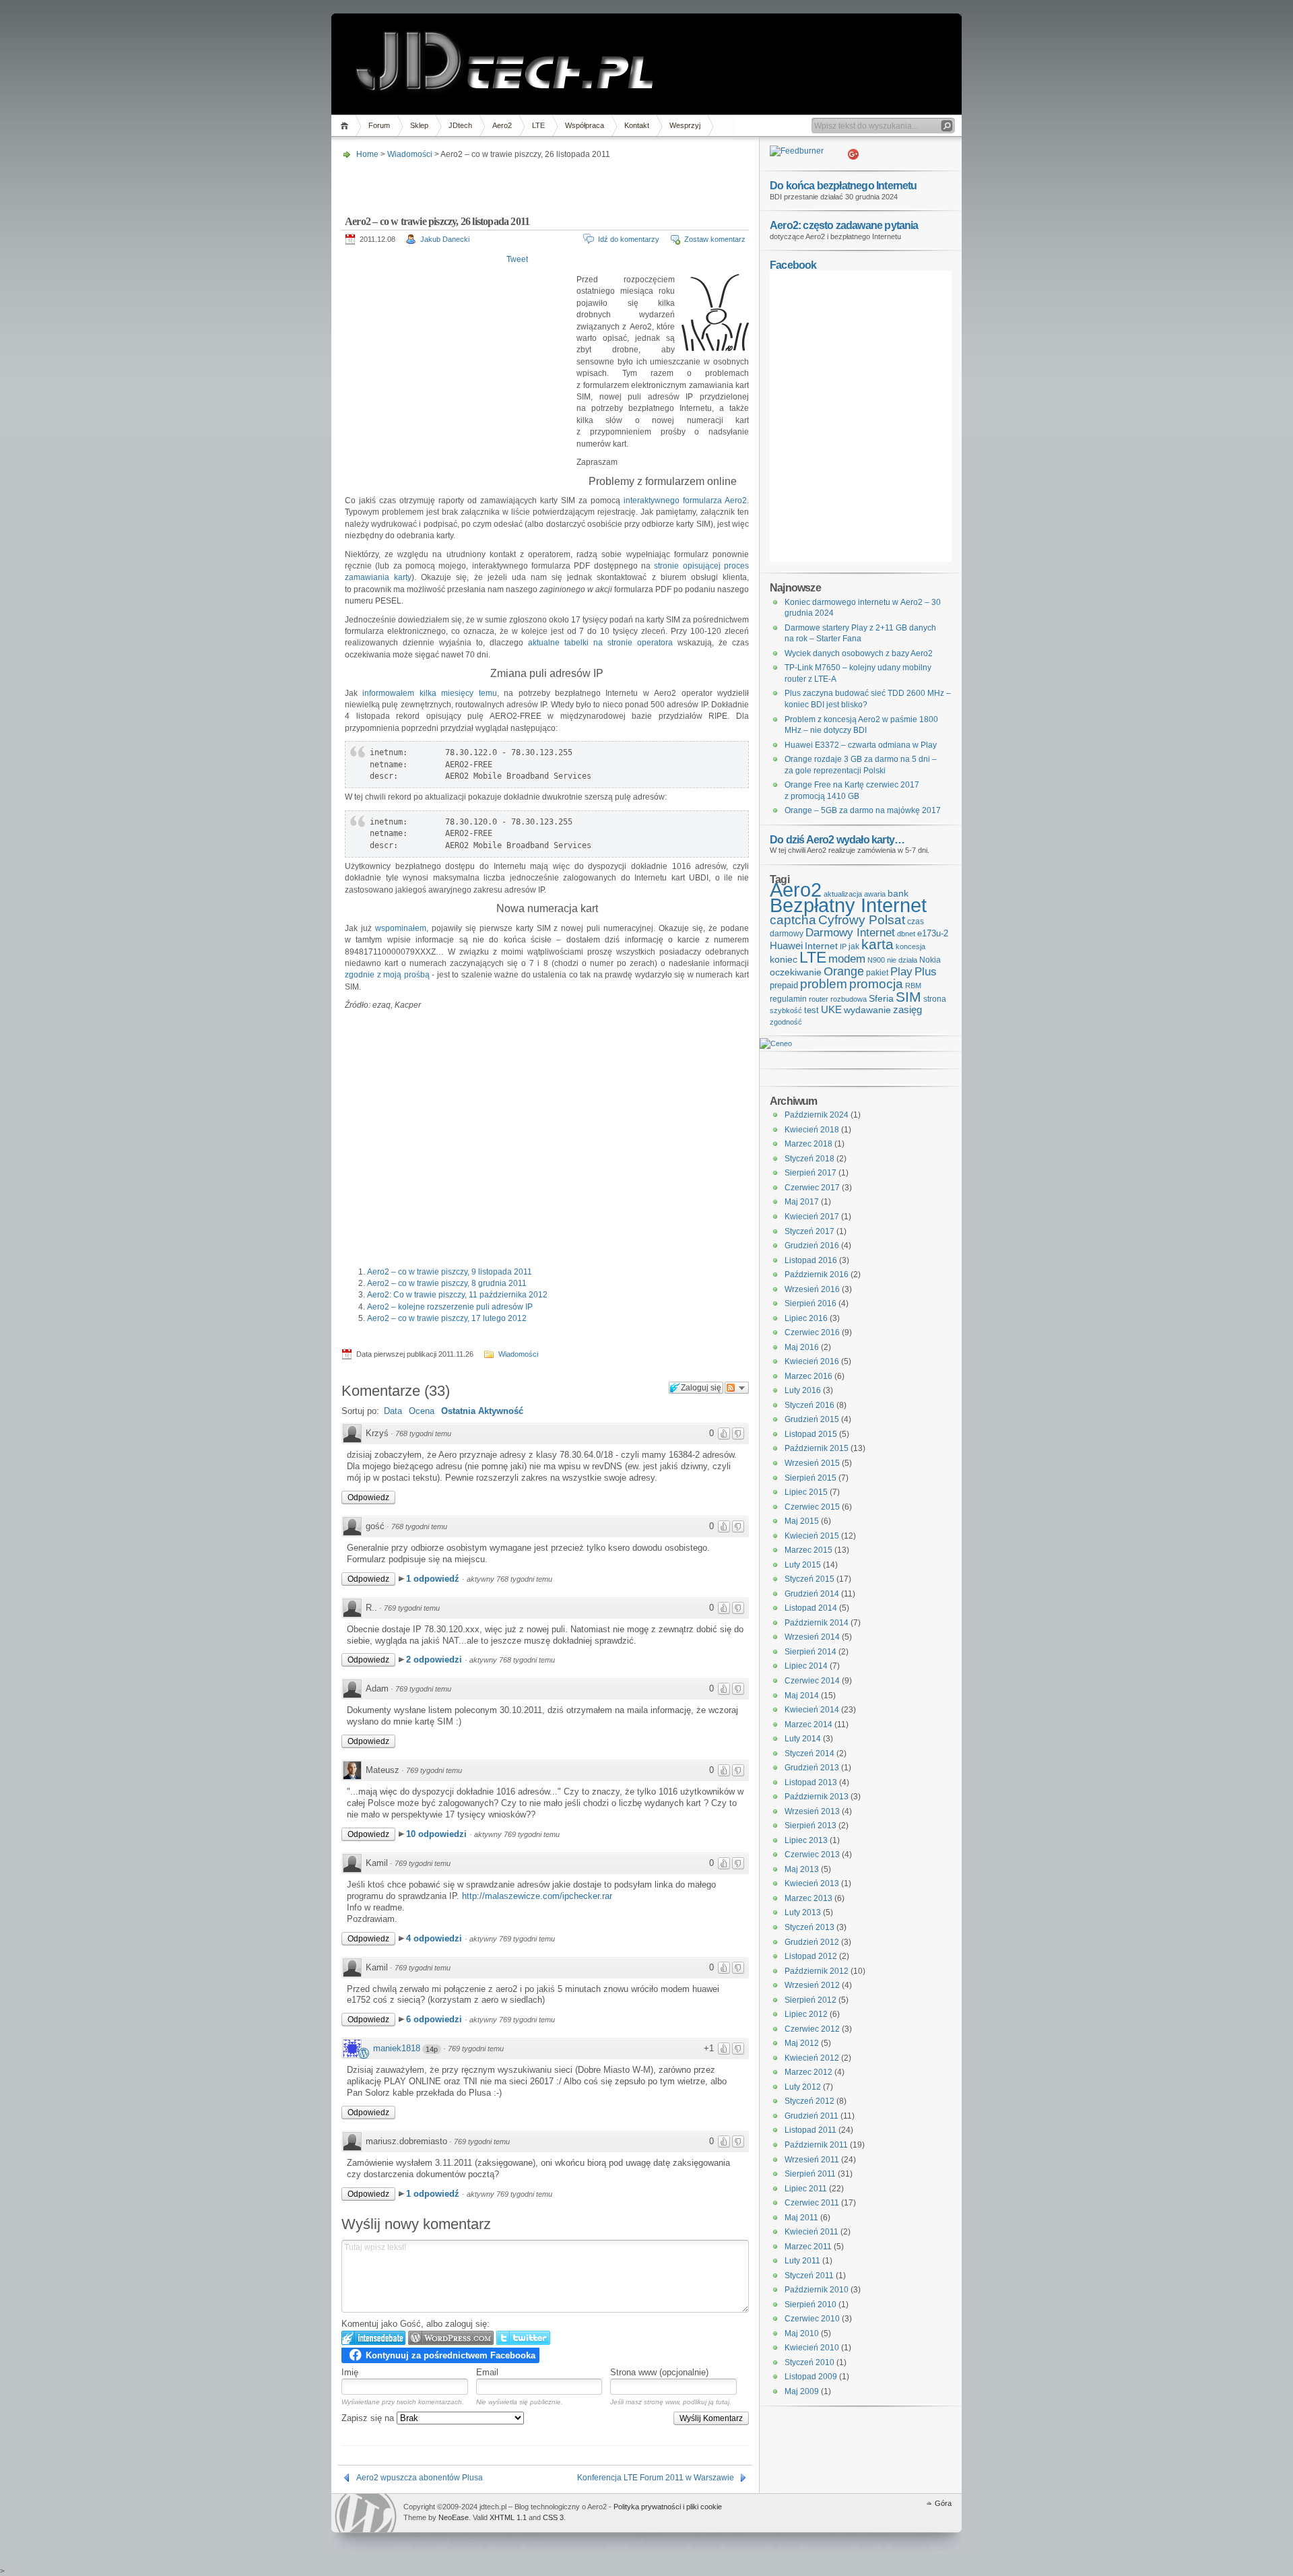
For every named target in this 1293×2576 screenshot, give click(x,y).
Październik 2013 (817, 1797)
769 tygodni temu (412, 1608)
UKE (831, 1010)
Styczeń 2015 (809, 1579)
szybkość (786, 1010)
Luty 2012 (803, 2087)
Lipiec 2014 (806, 1666)
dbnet (906, 934)
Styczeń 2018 (809, 1159)
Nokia (930, 960)
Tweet (517, 259)
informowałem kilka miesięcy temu (429, 693)
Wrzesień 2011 (812, 2160)
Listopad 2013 (811, 1782)
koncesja (910, 946)
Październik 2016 (817, 1275)
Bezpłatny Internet (848, 905)
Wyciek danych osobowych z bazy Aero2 (859, 653)
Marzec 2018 (808, 1144)
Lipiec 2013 (806, 1840)
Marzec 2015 (808, 1550)
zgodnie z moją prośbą (388, 975)
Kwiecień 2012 (812, 2058)
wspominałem (401, 928)
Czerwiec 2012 (812, 2029)
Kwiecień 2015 (812, 1536)
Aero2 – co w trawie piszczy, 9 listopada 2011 (450, 1272)
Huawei (786, 945)
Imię (350, 2372)
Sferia (881, 999)
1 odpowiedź (434, 1579)
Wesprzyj (685, 125)
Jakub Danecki (445, 239)
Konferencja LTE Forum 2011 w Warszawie (656, 2478)
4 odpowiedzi (435, 1938)
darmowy (787, 934)
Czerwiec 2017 (812, 1188)
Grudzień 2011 (811, 2116)
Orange (844, 971)
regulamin (788, 999)
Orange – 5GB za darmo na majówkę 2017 (863, 810)
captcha (793, 920)
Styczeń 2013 (809, 1927)
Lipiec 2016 (806, 1318)
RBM (913, 986)
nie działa (902, 960)
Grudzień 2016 (812, 1246)
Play (901, 972)
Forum (379, 125)
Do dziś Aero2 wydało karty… (837, 839)
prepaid (784, 985)
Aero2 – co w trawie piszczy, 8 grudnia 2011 (447, 1283)
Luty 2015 (803, 1565)
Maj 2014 (802, 1696)
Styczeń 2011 (809, 2276)
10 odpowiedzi (438, 1834)
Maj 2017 (802, 1202)
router (819, 999)
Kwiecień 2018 (812, 1130)
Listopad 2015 (811, 1434)
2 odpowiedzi (435, 1660)
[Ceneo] (776, 1043)
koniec (784, 959)
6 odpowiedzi (435, 2019)
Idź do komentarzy (629, 239)
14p (432, 2049)
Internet (821, 946)
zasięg (907, 1010)
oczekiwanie (796, 972)
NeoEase (454, 2517)
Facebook (793, 265)
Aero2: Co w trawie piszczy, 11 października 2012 (457, 1295)
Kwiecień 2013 (812, 1883)
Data (393, 1411)
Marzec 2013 (808, 1898)
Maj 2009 (802, 2391)
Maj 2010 (802, 2333)
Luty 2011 (802, 2261)
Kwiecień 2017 (812, 1217)
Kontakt (637, 125)
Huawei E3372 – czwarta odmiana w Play (861, 745)
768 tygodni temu (423, 1434)
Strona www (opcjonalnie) (659, 2372)
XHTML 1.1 (508, 2517)
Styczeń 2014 (809, 1753)
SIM (908, 997)
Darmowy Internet (850, 933)
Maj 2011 (801, 2218)
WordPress (366, 2513)
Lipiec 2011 (806, 2189)
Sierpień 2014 (810, 1652)
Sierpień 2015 (810, 1478)
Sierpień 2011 (810, 2174)
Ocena (422, 1411)
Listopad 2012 (811, 1956)
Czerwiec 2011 (812, 2203)
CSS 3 (553, 2517)
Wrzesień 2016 (812, 1289)
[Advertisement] (543, 183)
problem (824, 984)
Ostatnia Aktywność (482, 1411)
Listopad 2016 (811, 1260)
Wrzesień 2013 (812, 1811)
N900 (876, 960)
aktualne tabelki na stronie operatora (603, 643)
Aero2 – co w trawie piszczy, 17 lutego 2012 (447, 1318)
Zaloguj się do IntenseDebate (373, 2338)
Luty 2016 (803, 1390)
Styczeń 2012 (809, 2101)
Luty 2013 (803, 1912)
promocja (876, 984)
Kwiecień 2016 (812, 1361)
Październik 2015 (817, 1448)
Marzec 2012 (808, 2072)
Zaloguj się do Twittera (523, 2338)
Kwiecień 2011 (811, 2232)
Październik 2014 (817, 1623)
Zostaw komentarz (715, 239)
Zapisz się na (369, 2418)
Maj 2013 (802, 1869)
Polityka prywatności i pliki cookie (668, 2507)
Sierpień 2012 (810, 2000)
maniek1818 (397, 2048)
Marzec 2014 (808, 1725)
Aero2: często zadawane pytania (844, 225)
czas (916, 922)
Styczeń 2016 (809, 1405)
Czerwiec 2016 (812, 1332)
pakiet (877, 973)
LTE (538, 125)
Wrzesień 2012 (812, 1985)
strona (935, 999)
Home (346, 126)
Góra (943, 2503)
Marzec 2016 (808, 1376)
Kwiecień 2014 (812, 1710)
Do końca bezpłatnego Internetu (843, 185)
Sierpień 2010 (810, 2305)
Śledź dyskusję (737, 1388)
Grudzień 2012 (812, 1942)
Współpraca (585, 125)
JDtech (460, 125)
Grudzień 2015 (812, 1419)
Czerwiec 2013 (812, 1855)
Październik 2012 (817, 1971)
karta (877, 944)
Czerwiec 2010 (812, 2319)
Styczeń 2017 (809, 1231)
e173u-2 (933, 933)
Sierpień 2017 (810, 1173)
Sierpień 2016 (810, 1303)
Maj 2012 (802, 2043)
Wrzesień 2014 (812, 1637)
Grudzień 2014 (812, 1594)
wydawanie (867, 1010)
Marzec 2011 (808, 2247)
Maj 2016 (802, 1347)
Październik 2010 (817, 2290)
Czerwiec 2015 (812, 1507)
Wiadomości (410, 154)
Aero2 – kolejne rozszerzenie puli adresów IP (450, 1307)
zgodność (786, 1022)
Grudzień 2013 (812, 1768)
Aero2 (502, 125)
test (811, 1010)
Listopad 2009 (811, 2377)
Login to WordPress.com (451, 2338)
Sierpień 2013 (810, 1826)
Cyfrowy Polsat (862, 920)
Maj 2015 (802, 1521)
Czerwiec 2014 (812, 1681)
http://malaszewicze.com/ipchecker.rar (537, 1896)
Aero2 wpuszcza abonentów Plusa (420, 2478)
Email (487, 2372)
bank (898, 893)
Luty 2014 (803, 1739)
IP (843, 946)
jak (854, 946)
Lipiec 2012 (806, 2014)
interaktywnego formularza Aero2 (685, 501)
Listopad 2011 (810, 2130)
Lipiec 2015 (806, 1492)
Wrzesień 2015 (812, 1463)
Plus (926, 972)
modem (847, 959)
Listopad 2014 (811, 1608)
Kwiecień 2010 (812, 2348)
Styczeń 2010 (809, 2362)
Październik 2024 (817, 1115)
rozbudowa (849, 999)
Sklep (419, 125)
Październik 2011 (816, 2145)
